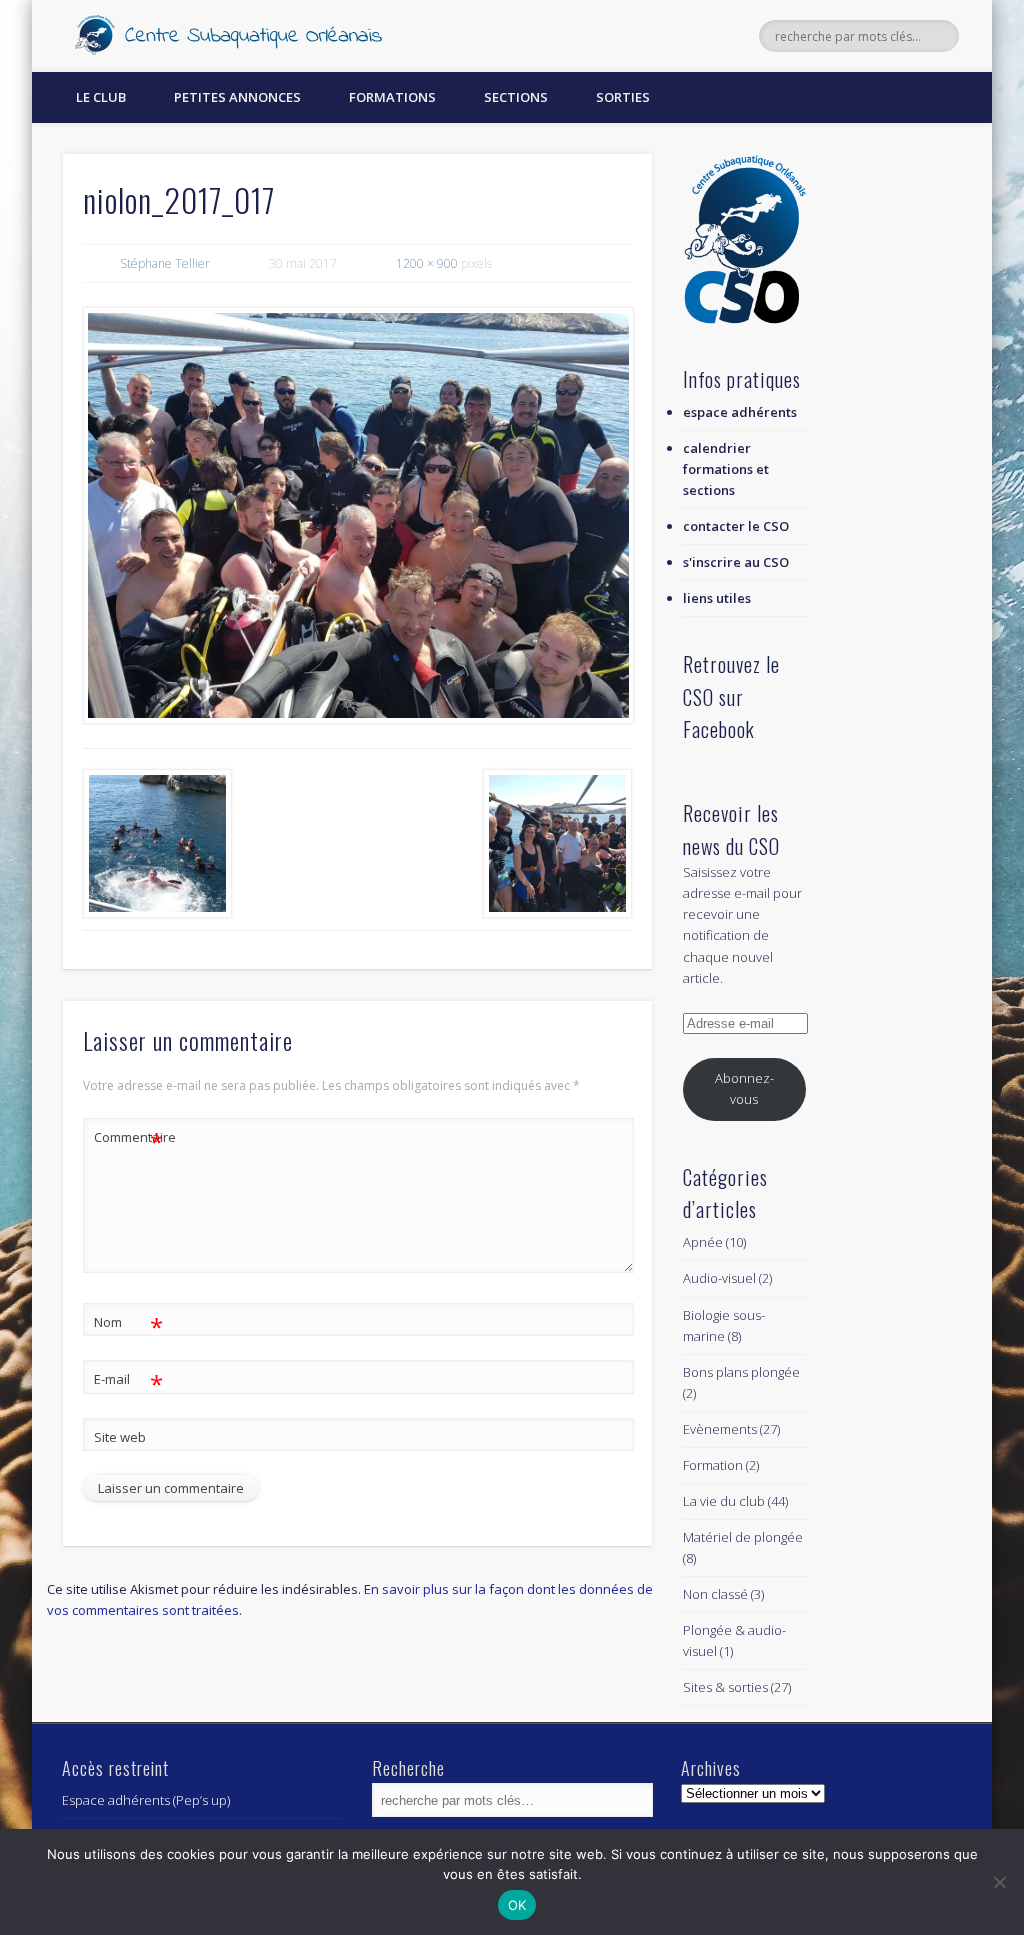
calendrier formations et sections (726, 469)
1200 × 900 (427, 263)
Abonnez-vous (744, 1088)
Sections (516, 97)
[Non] (999, 1882)
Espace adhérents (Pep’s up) (146, 1800)
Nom (128, 1325)
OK (517, 1905)
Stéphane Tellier (165, 263)
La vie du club (724, 1501)
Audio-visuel (719, 1278)
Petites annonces (237, 97)
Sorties (623, 97)
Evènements (720, 1429)
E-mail (128, 1382)
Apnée (703, 1242)
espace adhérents (740, 412)
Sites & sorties (725, 1687)
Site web (120, 1437)
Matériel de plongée (743, 1537)
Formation (713, 1465)
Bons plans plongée (741, 1372)
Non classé (715, 1594)
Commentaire (129, 1140)
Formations (392, 97)
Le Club (101, 97)
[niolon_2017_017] (357, 515)
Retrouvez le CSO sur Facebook (731, 696)
